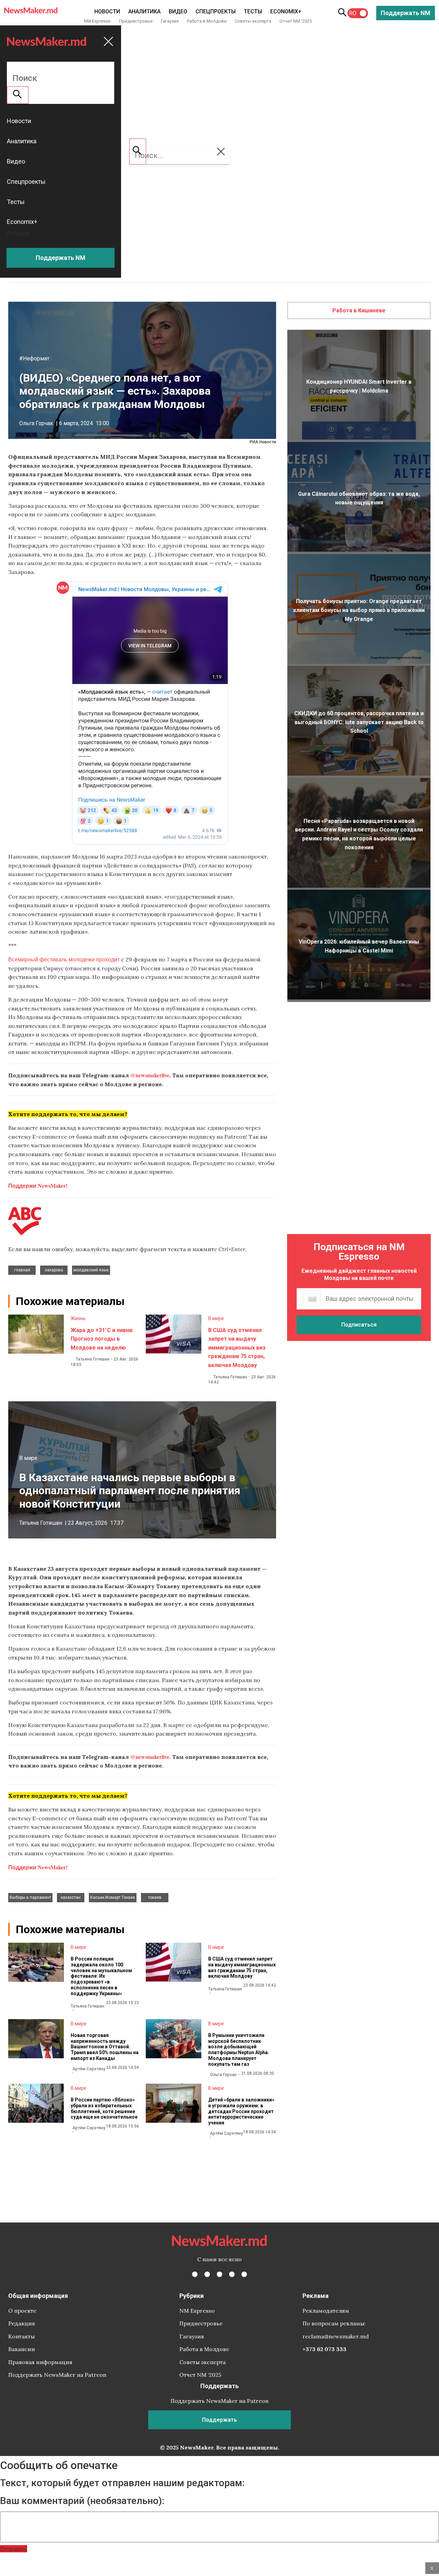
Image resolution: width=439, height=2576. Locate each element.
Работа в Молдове (207, 21)
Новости (107, 11)
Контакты (21, 2336)
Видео (178, 11)
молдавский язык (91, 1270)
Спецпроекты (216, 11)
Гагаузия (170, 21)
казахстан (71, 1897)
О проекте (22, 2311)
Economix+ (286, 11)
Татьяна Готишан (93, 1359)
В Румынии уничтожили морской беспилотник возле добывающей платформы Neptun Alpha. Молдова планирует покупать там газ (239, 2050)
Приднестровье (136, 21)
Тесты (253, 11)
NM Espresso (97, 21)
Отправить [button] (14, 2549)
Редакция (22, 2323)
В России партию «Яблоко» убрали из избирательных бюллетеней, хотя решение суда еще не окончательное (104, 2108)
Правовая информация (40, 2362)
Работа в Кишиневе (359, 310)
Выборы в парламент (30, 1897)
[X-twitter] (207, 2274)
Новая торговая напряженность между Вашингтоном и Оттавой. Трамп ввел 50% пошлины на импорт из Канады (105, 2047)
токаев (155, 1897)
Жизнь (78, 1318)
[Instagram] (219, 2274)
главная (22, 1270)
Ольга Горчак (36, 423)
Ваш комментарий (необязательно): (82, 2501)
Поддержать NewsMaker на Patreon (57, 2375)
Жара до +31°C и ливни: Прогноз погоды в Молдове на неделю (102, 1339)
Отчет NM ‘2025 (296, 21)
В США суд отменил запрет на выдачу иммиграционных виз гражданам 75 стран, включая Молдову (237, 1348)
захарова (54, 1270)
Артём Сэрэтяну (89, 2069)
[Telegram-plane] (244, 2274)
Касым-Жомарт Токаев (113, 1897)
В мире (216, 1318)
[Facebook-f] (195, 2274)
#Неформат (34, 358)
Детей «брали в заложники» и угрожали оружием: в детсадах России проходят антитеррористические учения (241, 2111)
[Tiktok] (232, 2274)
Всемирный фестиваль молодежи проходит (64, 959)
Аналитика (144, 11)
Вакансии (22, 2349)
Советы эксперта (253, 21)
